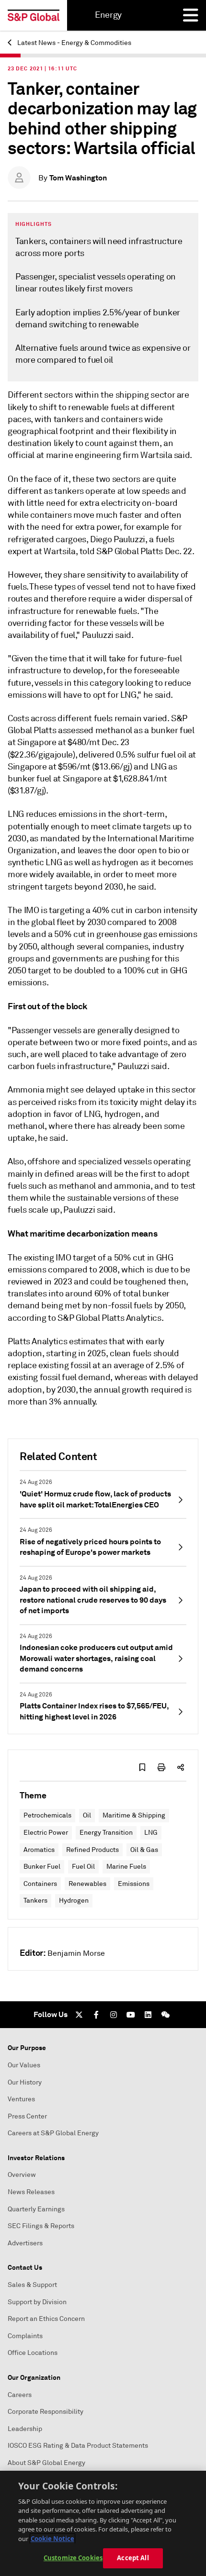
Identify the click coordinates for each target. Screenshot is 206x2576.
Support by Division (37, 2302)
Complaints (25, 2336)
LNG (151, 1833)
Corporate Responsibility (46, 2412)
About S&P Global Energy (46, 2463)
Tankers (35, 1901)
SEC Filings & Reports (41, 2226)
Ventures (21, 2099)
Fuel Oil (83, 1867)
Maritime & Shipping (134, 1815)
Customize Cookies (73, 2558)
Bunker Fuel (42, 1867)
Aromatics (39, 1850)
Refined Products (92, 1850)
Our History (25, 2082)
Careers (20, 2395)
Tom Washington (78, 178)
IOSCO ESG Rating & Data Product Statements (78, 2446)
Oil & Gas (144, 1850)
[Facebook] (96, 2015)
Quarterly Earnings (36, 2209)
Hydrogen (74, 1901)
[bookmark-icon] (142, 1767)
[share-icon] (181, 1767)
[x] (79, 2015)
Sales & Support (32, 2285)
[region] (103, 2523)
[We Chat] (165, 2015)
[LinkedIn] (148, 2015)
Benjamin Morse (76, 1953)
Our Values (24, 2065)
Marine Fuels (126, 1867)
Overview (22, 2175)
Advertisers (25, 2243)
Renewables (87, 1884)
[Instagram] (114, 2015)
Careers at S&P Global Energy (53, 2133)
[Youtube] (131, 2015)
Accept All (133, 2558)
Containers (40, 1884)
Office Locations (33, 2353)
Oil (87, 1815)
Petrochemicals (47, 1815)
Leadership (25, 2429)
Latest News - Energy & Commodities (74, 43)
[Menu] (191, 15)
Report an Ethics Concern (46, 2319)
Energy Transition (106, 1833)
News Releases (31, 2192)
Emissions (134, 1884)
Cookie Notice (52, 2539)
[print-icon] (161, 1767)
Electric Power (46, 1833)
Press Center (27, 2116)
